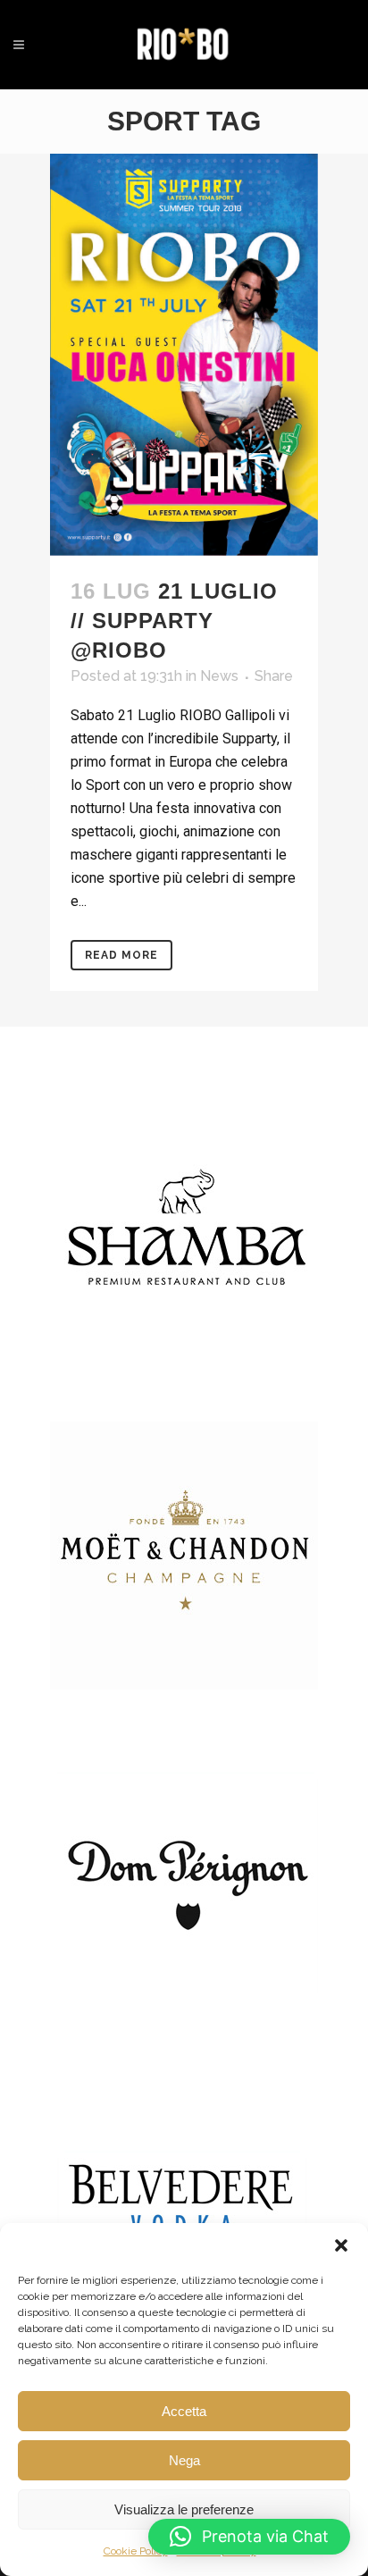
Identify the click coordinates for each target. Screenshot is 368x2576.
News (219, 676)
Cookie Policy (136, 2551)
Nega (184, 2460)
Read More (121, 955)
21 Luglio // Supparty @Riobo (174, 621)
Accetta (184, 2411)
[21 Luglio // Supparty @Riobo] (184, 355)
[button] (341, 2245)
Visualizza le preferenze (184, 2509)
